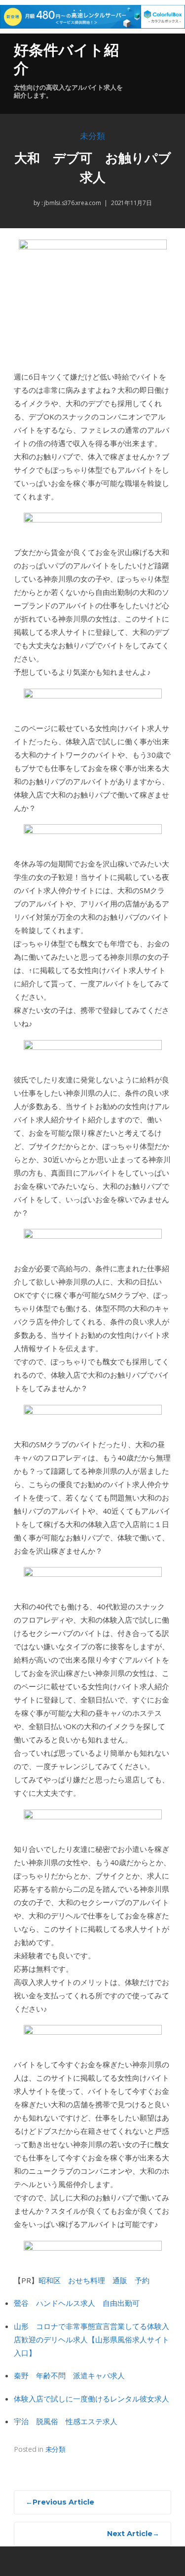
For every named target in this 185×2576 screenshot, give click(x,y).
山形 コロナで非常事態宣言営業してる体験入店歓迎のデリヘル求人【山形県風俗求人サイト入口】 (92, 2339)
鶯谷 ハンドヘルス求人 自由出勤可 (77, 2303)
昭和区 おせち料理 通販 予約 (94, 2280)
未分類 (92, 136)
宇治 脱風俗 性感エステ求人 (66, 2421)
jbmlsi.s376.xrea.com (72, 203)
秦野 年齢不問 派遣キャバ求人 (69, 2375)
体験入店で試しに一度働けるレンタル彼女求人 (92, 2399)
